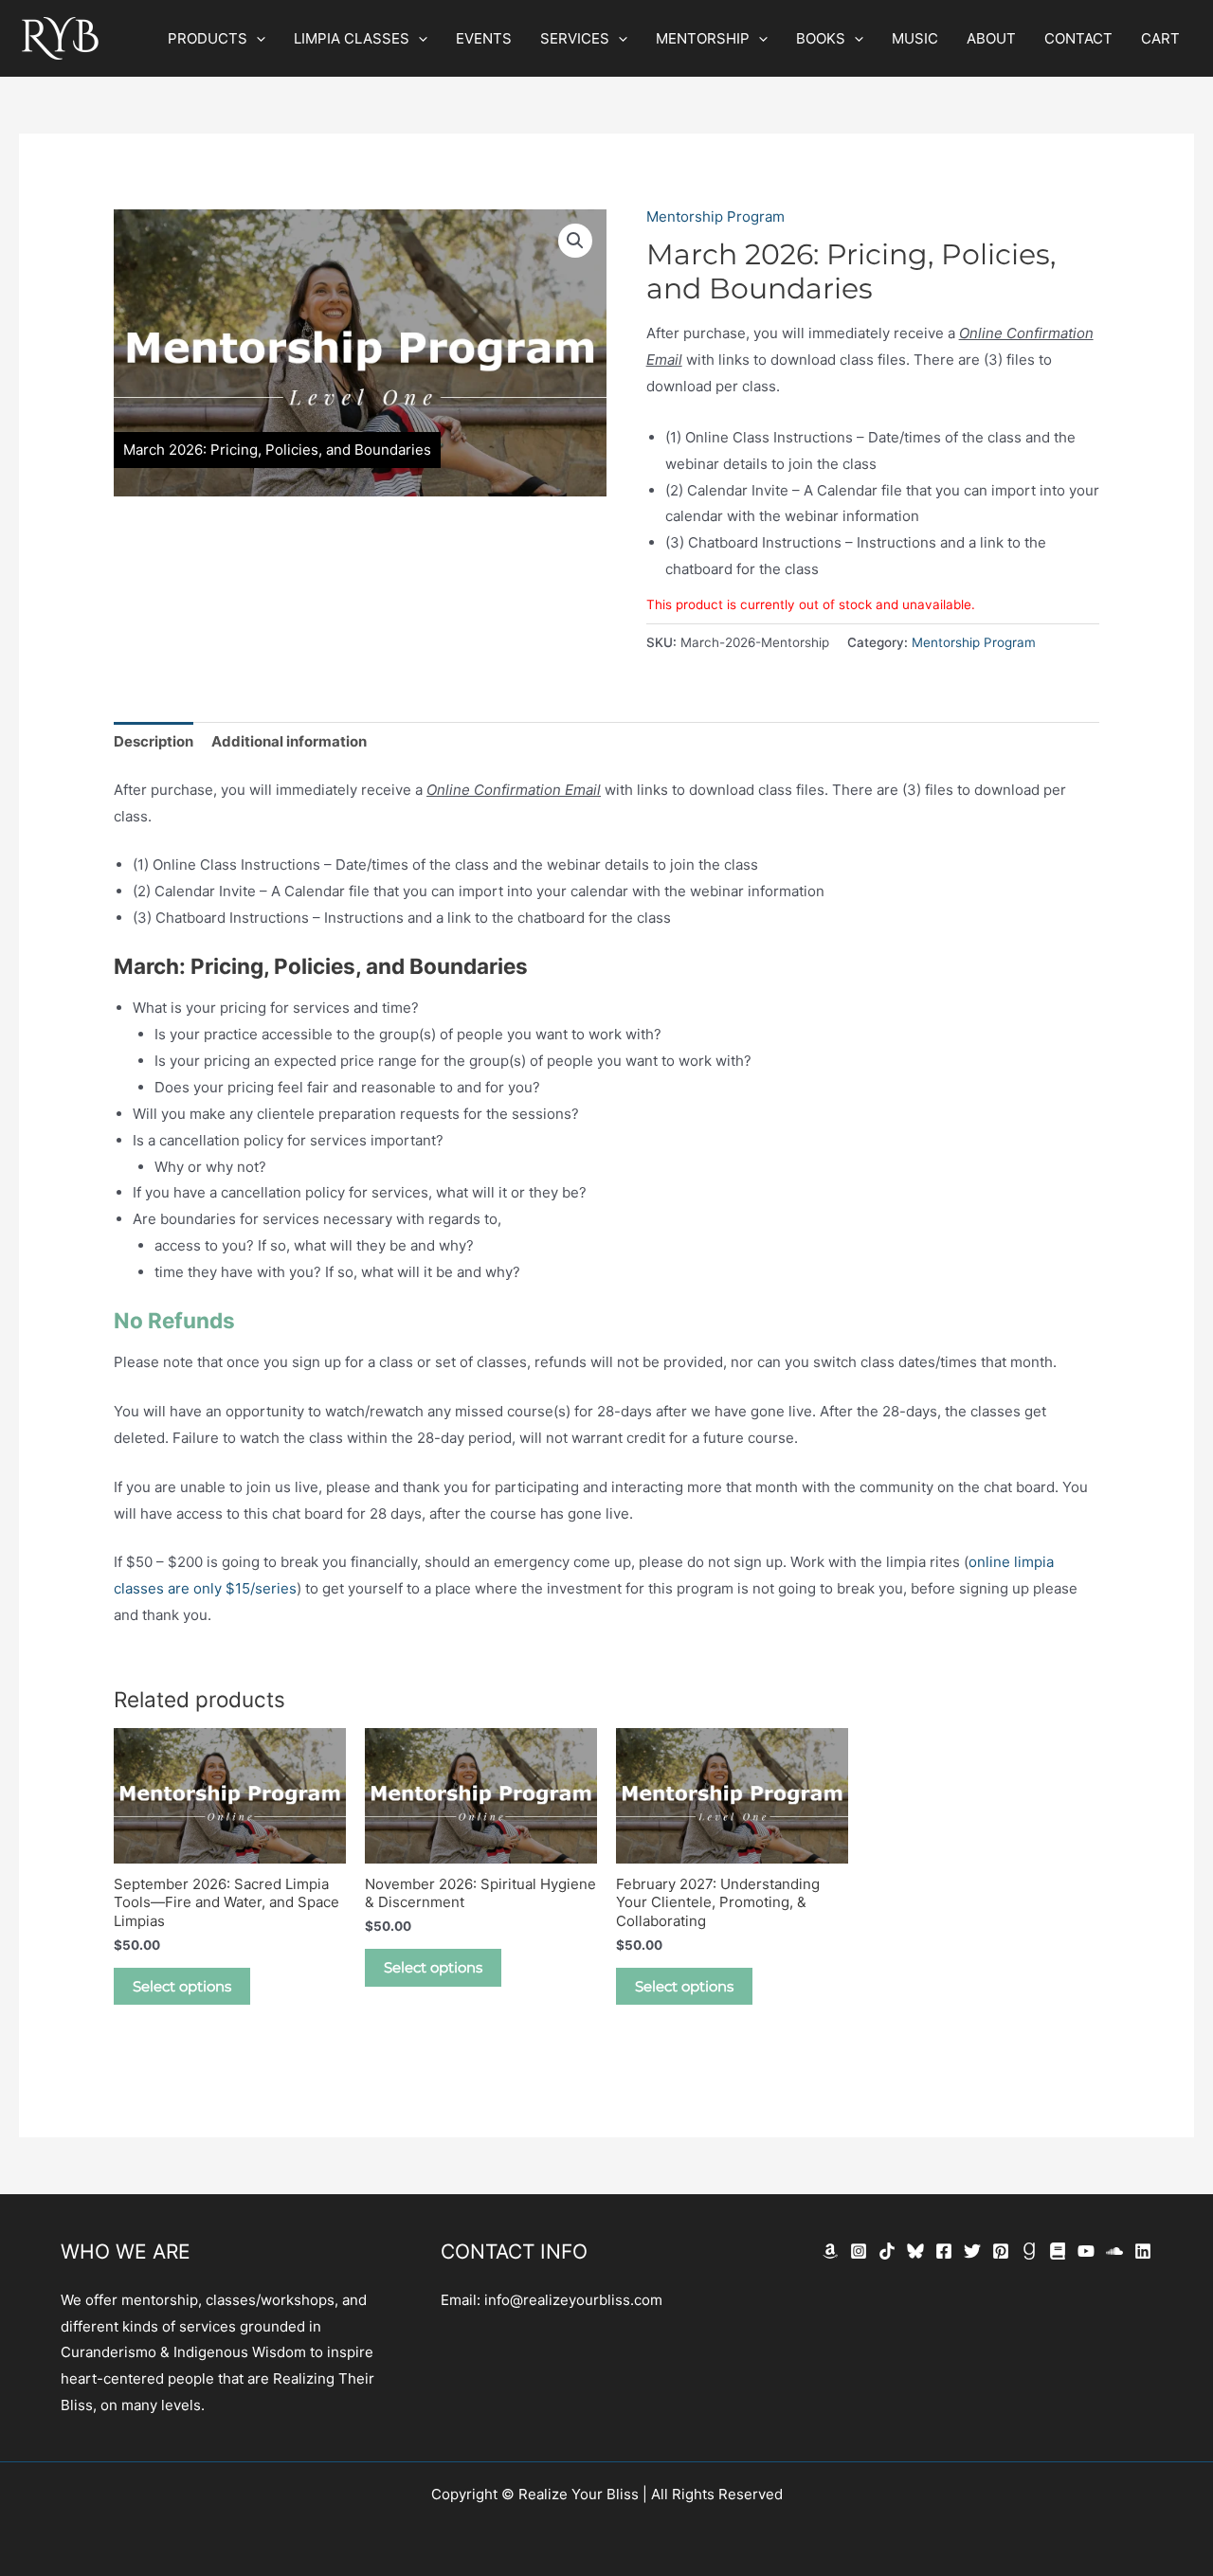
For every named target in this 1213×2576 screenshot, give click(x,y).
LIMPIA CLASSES (352, 38)
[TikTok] (887, 2251)
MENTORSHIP (703, 38)
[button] (256, 39)
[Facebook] (944, 2251)
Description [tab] (154, 741)
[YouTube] (1086, 2251)
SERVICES (575, 38)
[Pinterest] (1001, 2251)
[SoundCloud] (1114, 2251)
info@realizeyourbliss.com (573, 2300)
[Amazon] (830, 2251)
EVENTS (484, 38)
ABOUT (991, 38)
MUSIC (915, 38)
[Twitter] (972, 2251)
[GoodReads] (1029, 2251)
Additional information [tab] (289, 741)
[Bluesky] (915, 2251)
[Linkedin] (1143, 2251)
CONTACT (1078, 38)
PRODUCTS (208, 38)
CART (1160, 38)
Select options (182, 1986)
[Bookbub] (1058, 2251)
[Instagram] (859, 2251)
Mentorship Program (715, 216)
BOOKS (821, 38)
